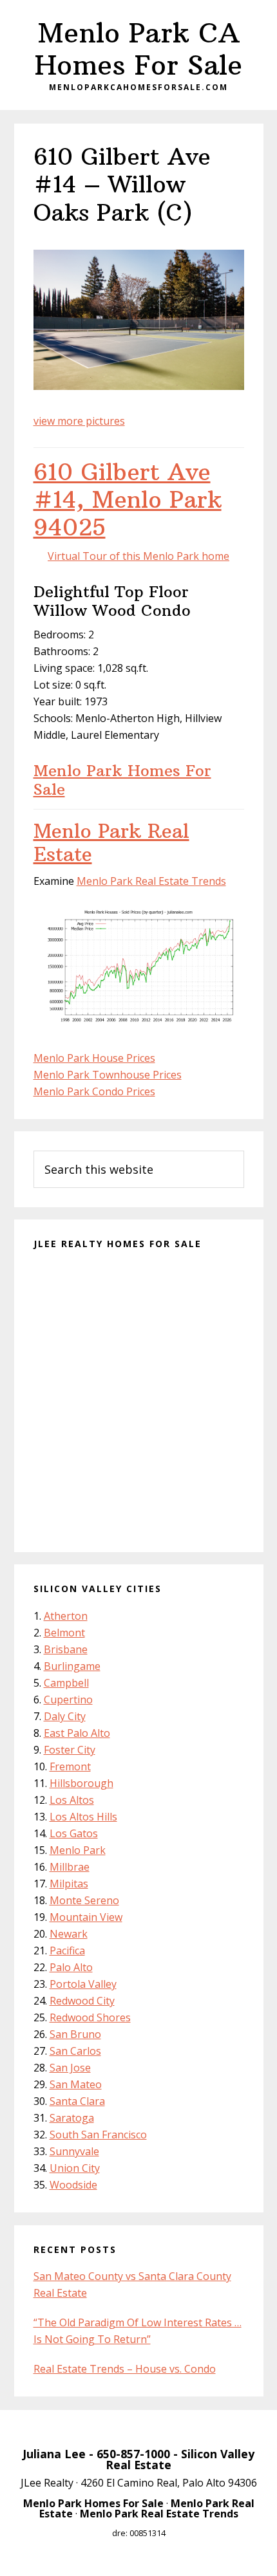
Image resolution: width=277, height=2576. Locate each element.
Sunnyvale (74, 2151)
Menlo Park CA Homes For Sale (138, 49)
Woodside (73, 2185)
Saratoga (72, 2118)
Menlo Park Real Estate (111, 843)
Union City (75, 2168)
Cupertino (68, 1700)
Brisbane (66, 1649)
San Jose (70, 2068)
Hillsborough (81, 1783)
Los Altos (72, 1800)
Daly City (65, 1716)
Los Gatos (74, 1833)
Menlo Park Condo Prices (94, 1091)
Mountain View (86, 1917)
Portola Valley (83, 1984)
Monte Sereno (84, 1900)
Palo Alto (71, 1967)
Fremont (70, 1766)
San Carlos (75, 2051)
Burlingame (72, 1666)
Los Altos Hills (83, 1817)
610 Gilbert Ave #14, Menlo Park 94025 (128, 500)
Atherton (66, 1616)
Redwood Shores (90, 2017)
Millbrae (70, 1867)
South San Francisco (98, 2135)
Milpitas (69, 1884)
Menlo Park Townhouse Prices (108, 1075)
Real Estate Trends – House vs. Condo (125, 2369)
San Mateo (76, 2084)
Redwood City (82, 2001)
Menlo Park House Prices (94, 1058)
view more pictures (79, 421)
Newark (69, 1934)
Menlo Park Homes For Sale (122, 780)
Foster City (70, 1750)
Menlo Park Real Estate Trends (151, 881)
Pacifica (67, 1951)
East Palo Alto (77, 1733)
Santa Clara (77, 2101)
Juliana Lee (54, 2454)
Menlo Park (78, 1850)
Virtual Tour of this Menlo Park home (138, 556)
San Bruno (75, 2034)
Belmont (64, 1633)
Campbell (66, 1683)
